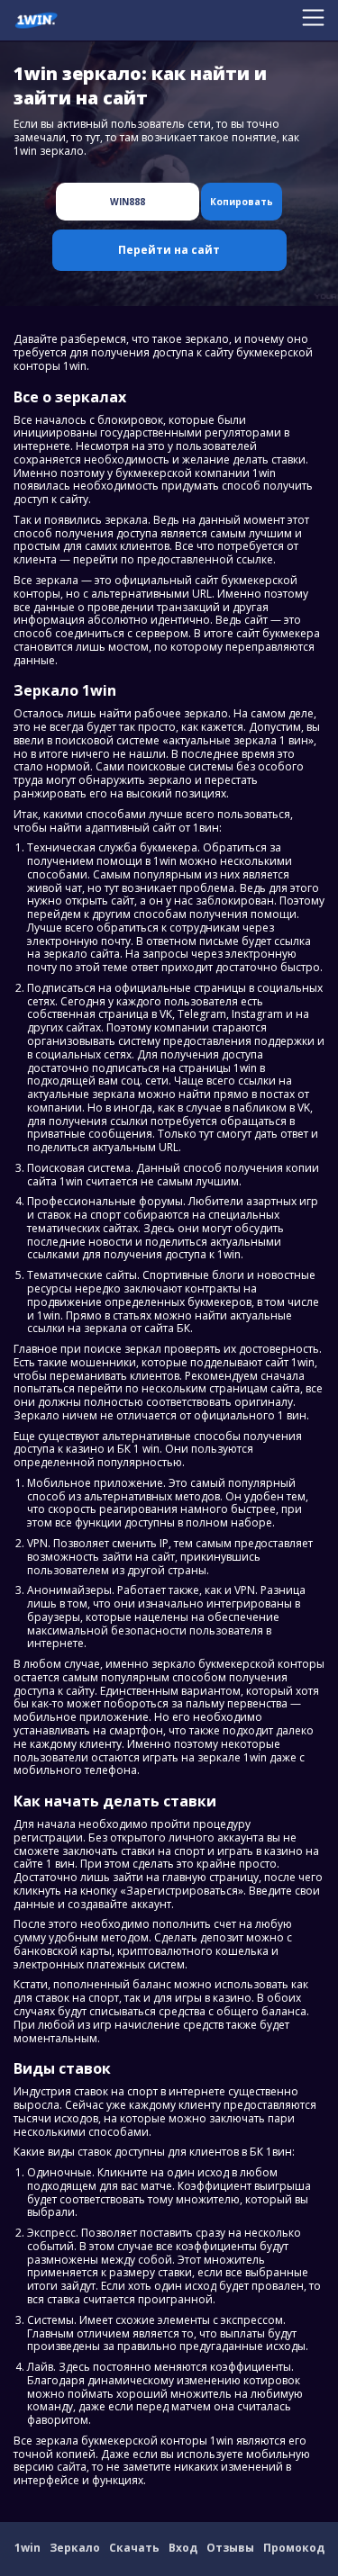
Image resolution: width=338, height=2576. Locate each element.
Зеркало (75, 2548)
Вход (183, 2548)
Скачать (134, 2548)
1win (27, 2548)
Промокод (294, 2548)
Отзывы (230, 2548)
